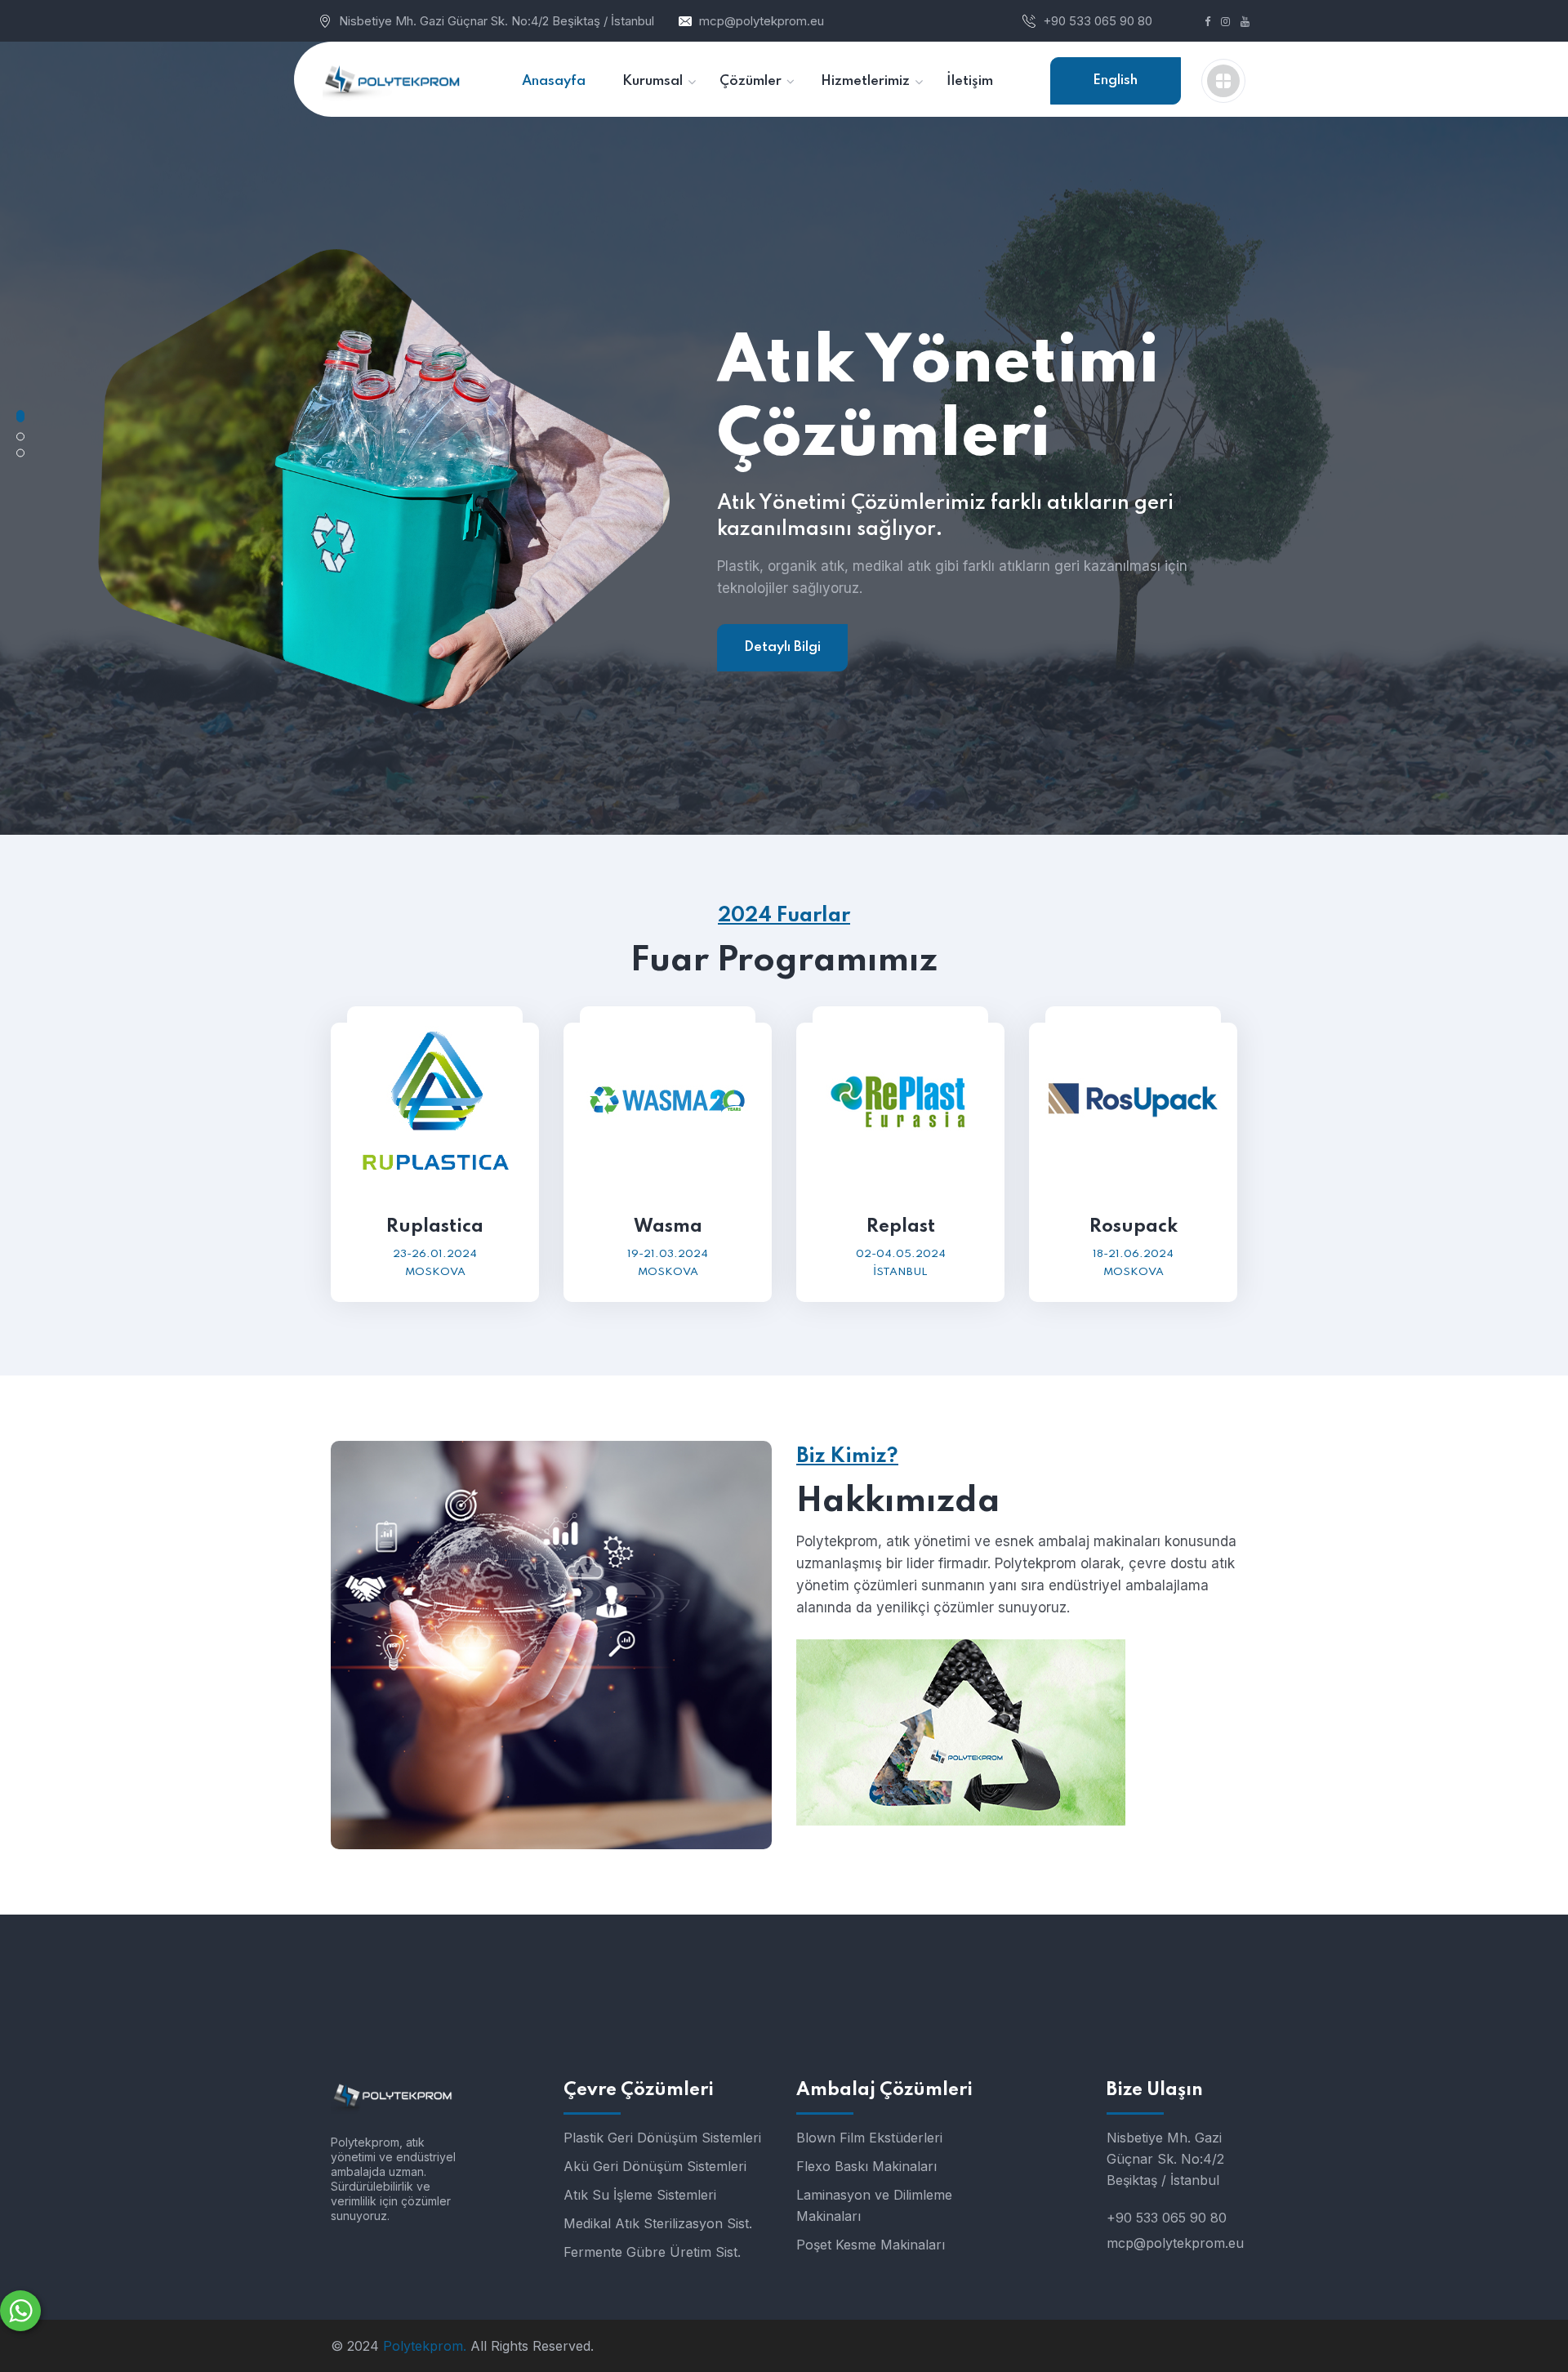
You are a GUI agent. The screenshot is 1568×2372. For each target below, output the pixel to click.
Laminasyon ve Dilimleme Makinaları (874, 2205)
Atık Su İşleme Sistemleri (640, 2195)
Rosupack (1134, 1227)
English (1115, 80)
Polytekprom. (425, 2346)
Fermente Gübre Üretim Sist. (652, 2252)
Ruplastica (435, 1227)
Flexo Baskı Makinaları (866, 2166)
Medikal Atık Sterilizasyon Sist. (658, 2223)
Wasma (668, 1227)
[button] (20, 416)
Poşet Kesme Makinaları (871, 2245)
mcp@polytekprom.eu (762, 21)
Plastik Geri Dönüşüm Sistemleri (662, 2138)
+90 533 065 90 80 (1098, 21)
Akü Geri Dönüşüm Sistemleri (655, 2166)
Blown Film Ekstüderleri (869, 2138)
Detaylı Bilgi (782, 647)
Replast (901, 1227)
